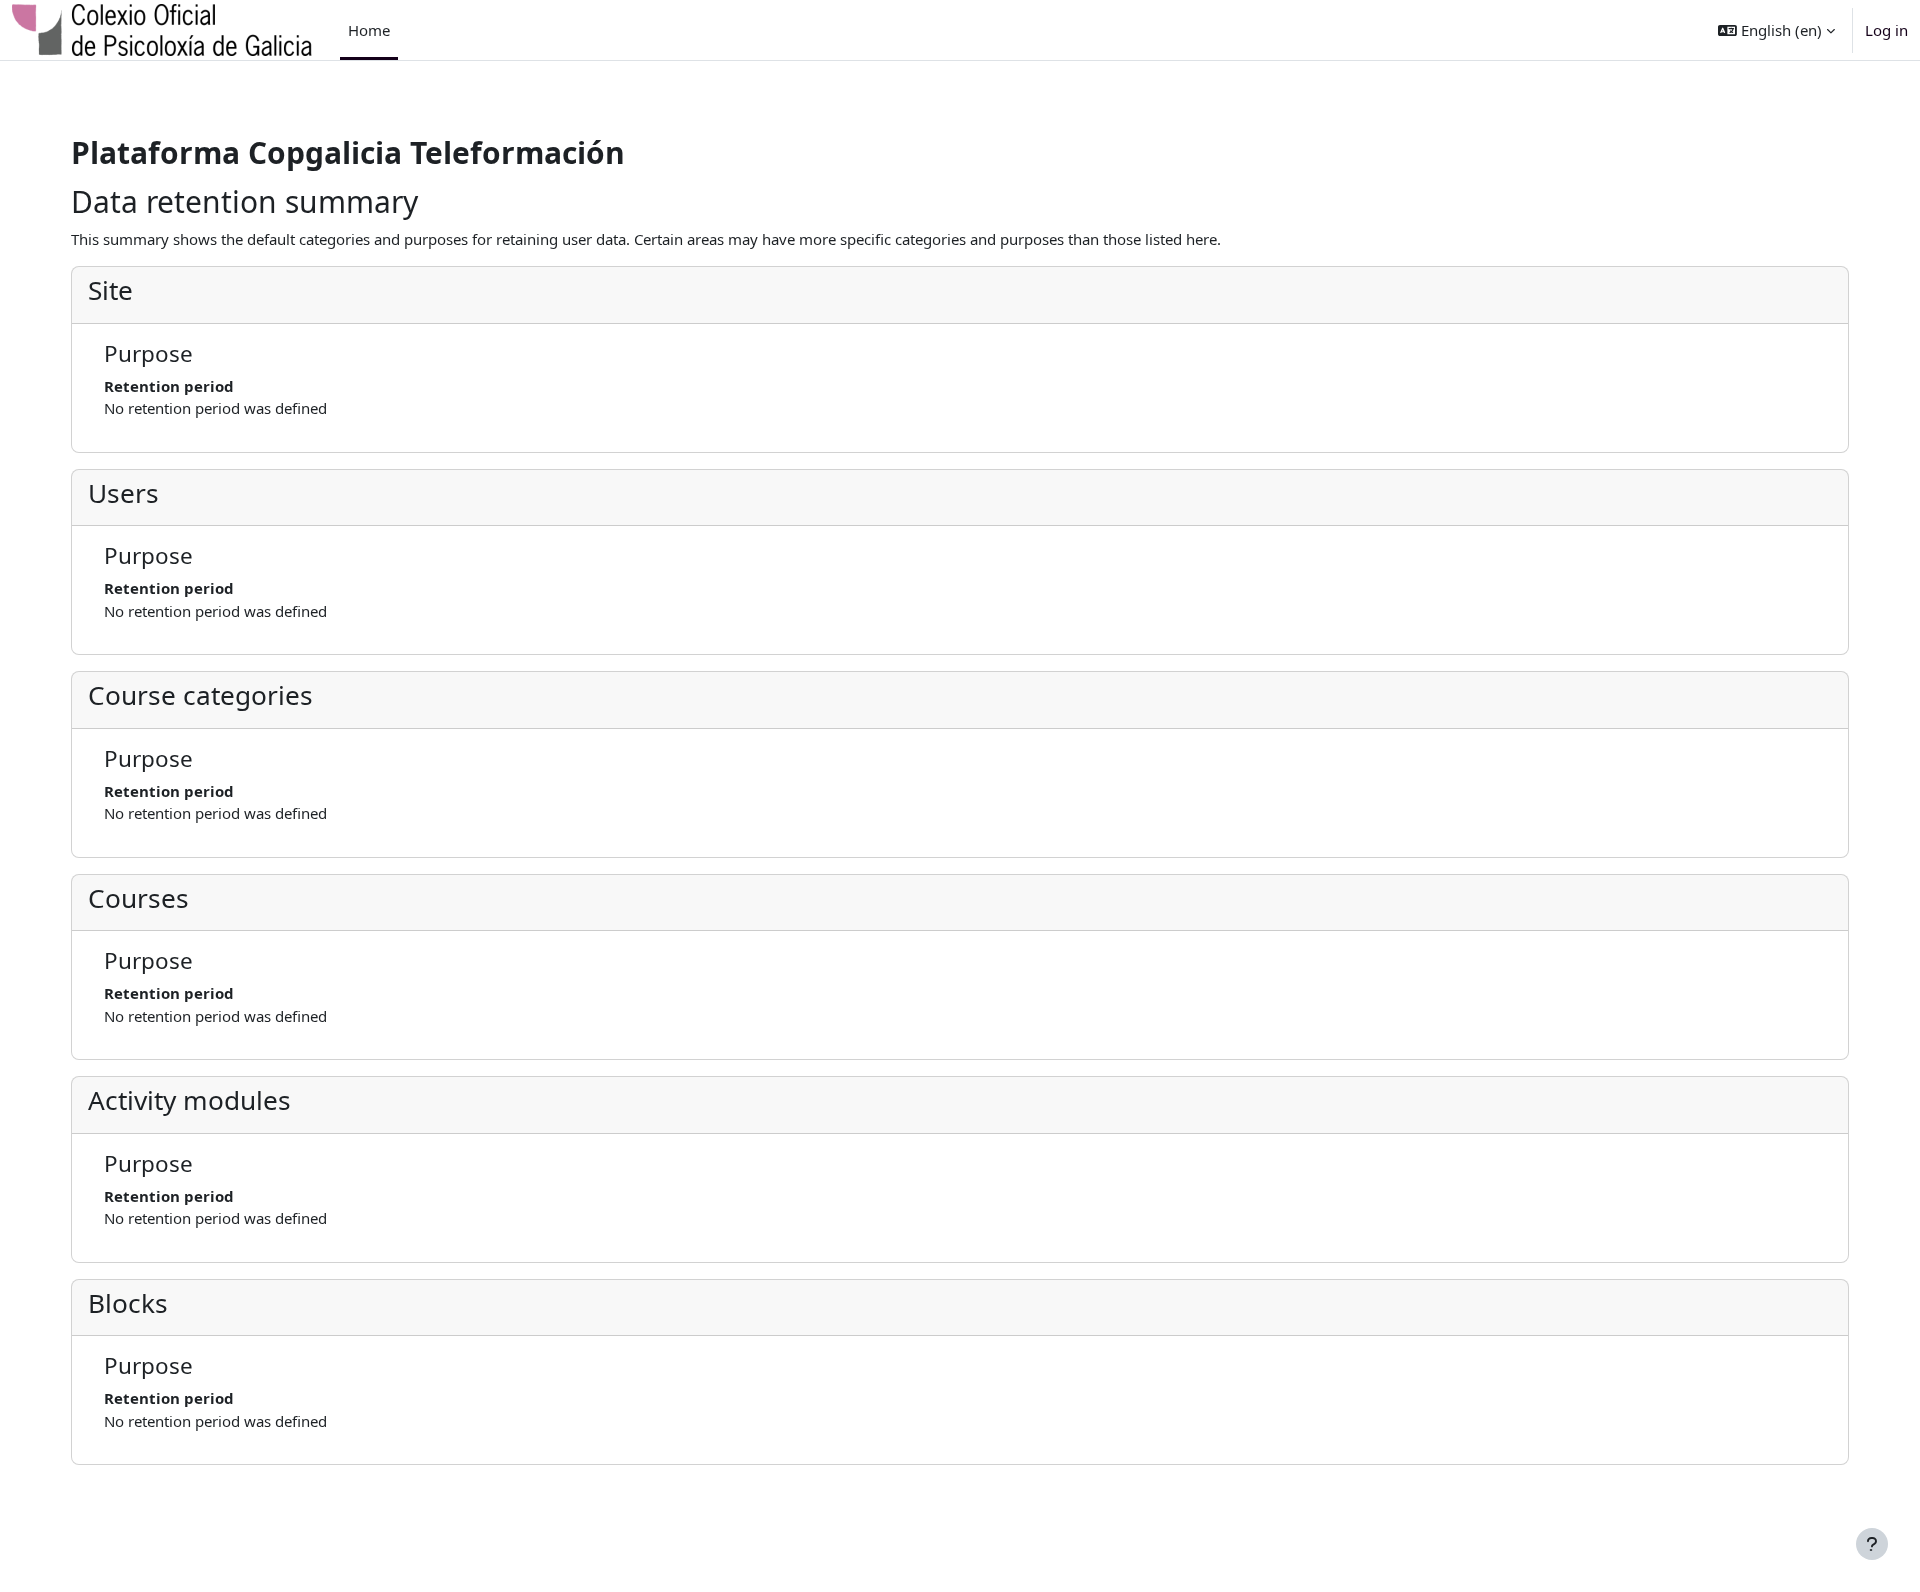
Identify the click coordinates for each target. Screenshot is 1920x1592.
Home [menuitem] (369, 30)
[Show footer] (1872, 1544)
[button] (1776, 30)
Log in (1886, 30)
